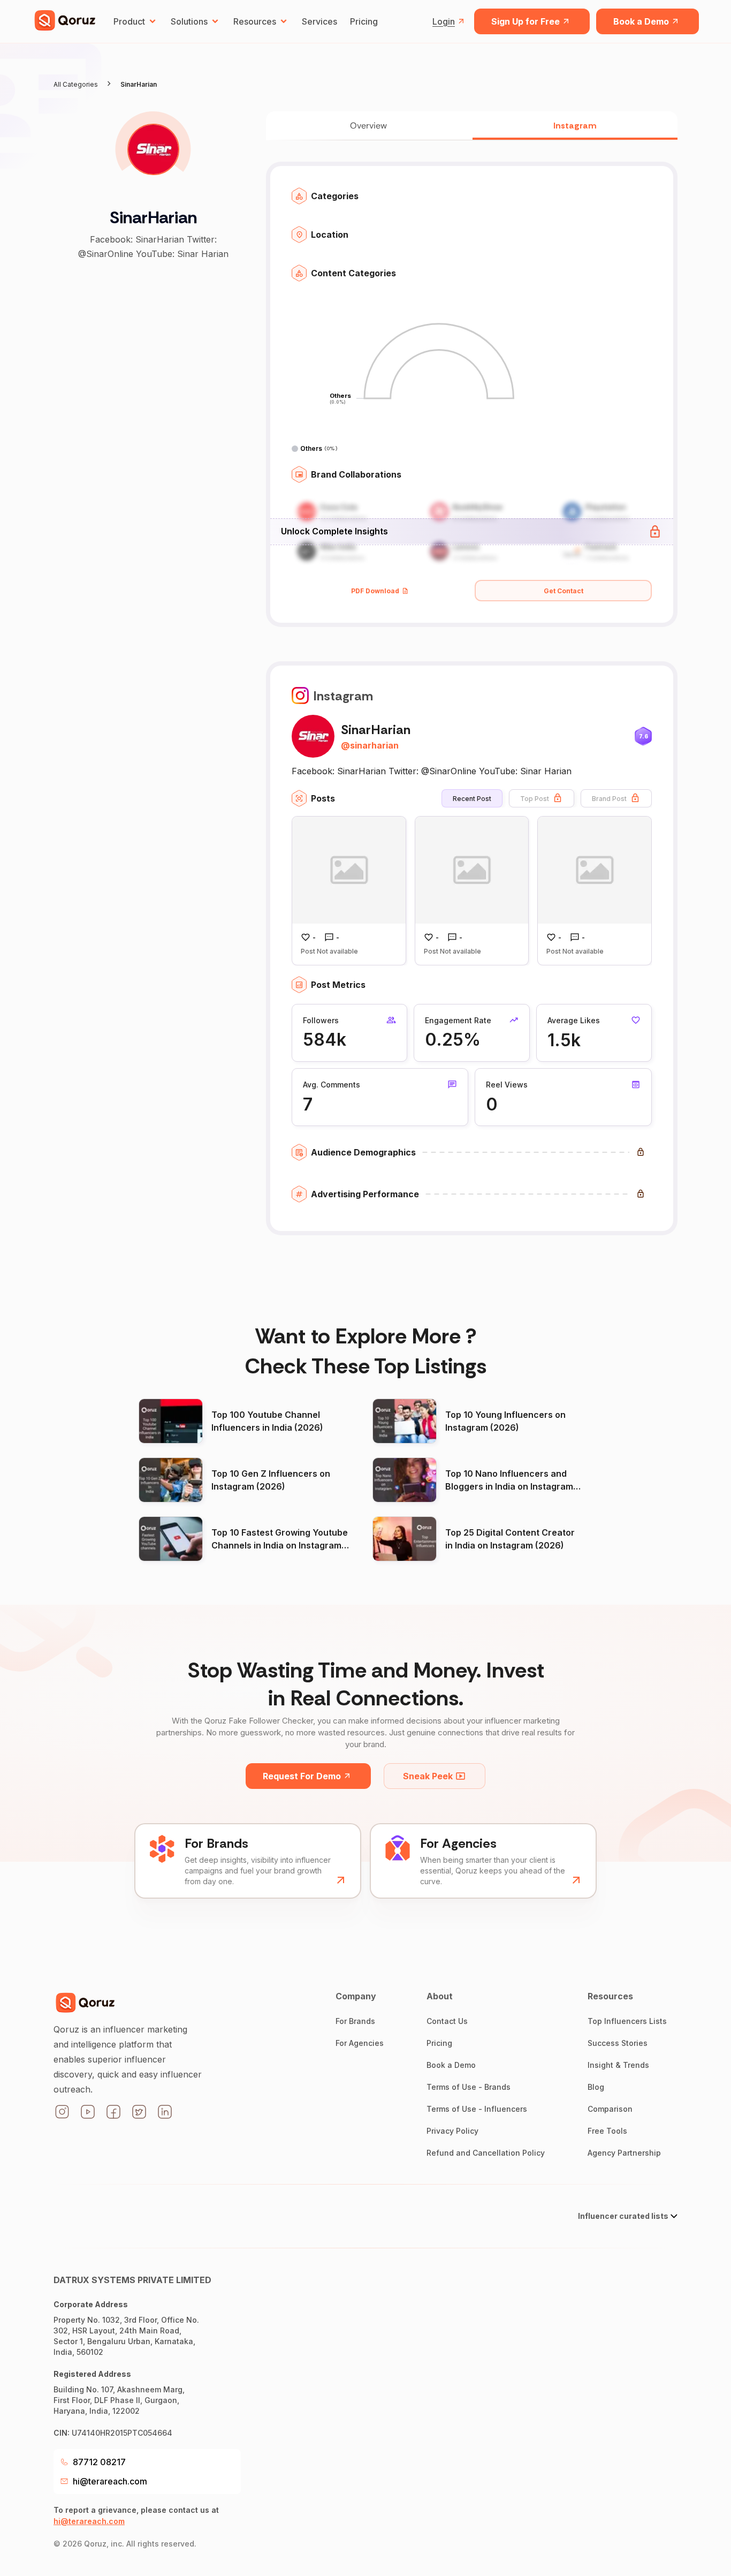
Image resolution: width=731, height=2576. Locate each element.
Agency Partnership (624, 2153)
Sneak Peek (428, 1776)
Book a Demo (641, 21)
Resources (255, 21)
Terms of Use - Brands (469, 2087)
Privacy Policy (452, 2131)
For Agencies (360, 2043)
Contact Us (447, 2021)
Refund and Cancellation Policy (486, 2153)
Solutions (189, 21)
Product (129, 21)
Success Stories (618, 2043)
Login (444, 21)
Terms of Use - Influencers (477, 2109)
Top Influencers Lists (627, 2021)
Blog (596, 2087)
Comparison (610, 2109)
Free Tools (607, 2131)
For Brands (355, 2021)
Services (319, 21)
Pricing (364, 21)
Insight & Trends (618, 2065)
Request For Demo (302, 1776)
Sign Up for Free (526, 21)
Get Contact (564, 591)
